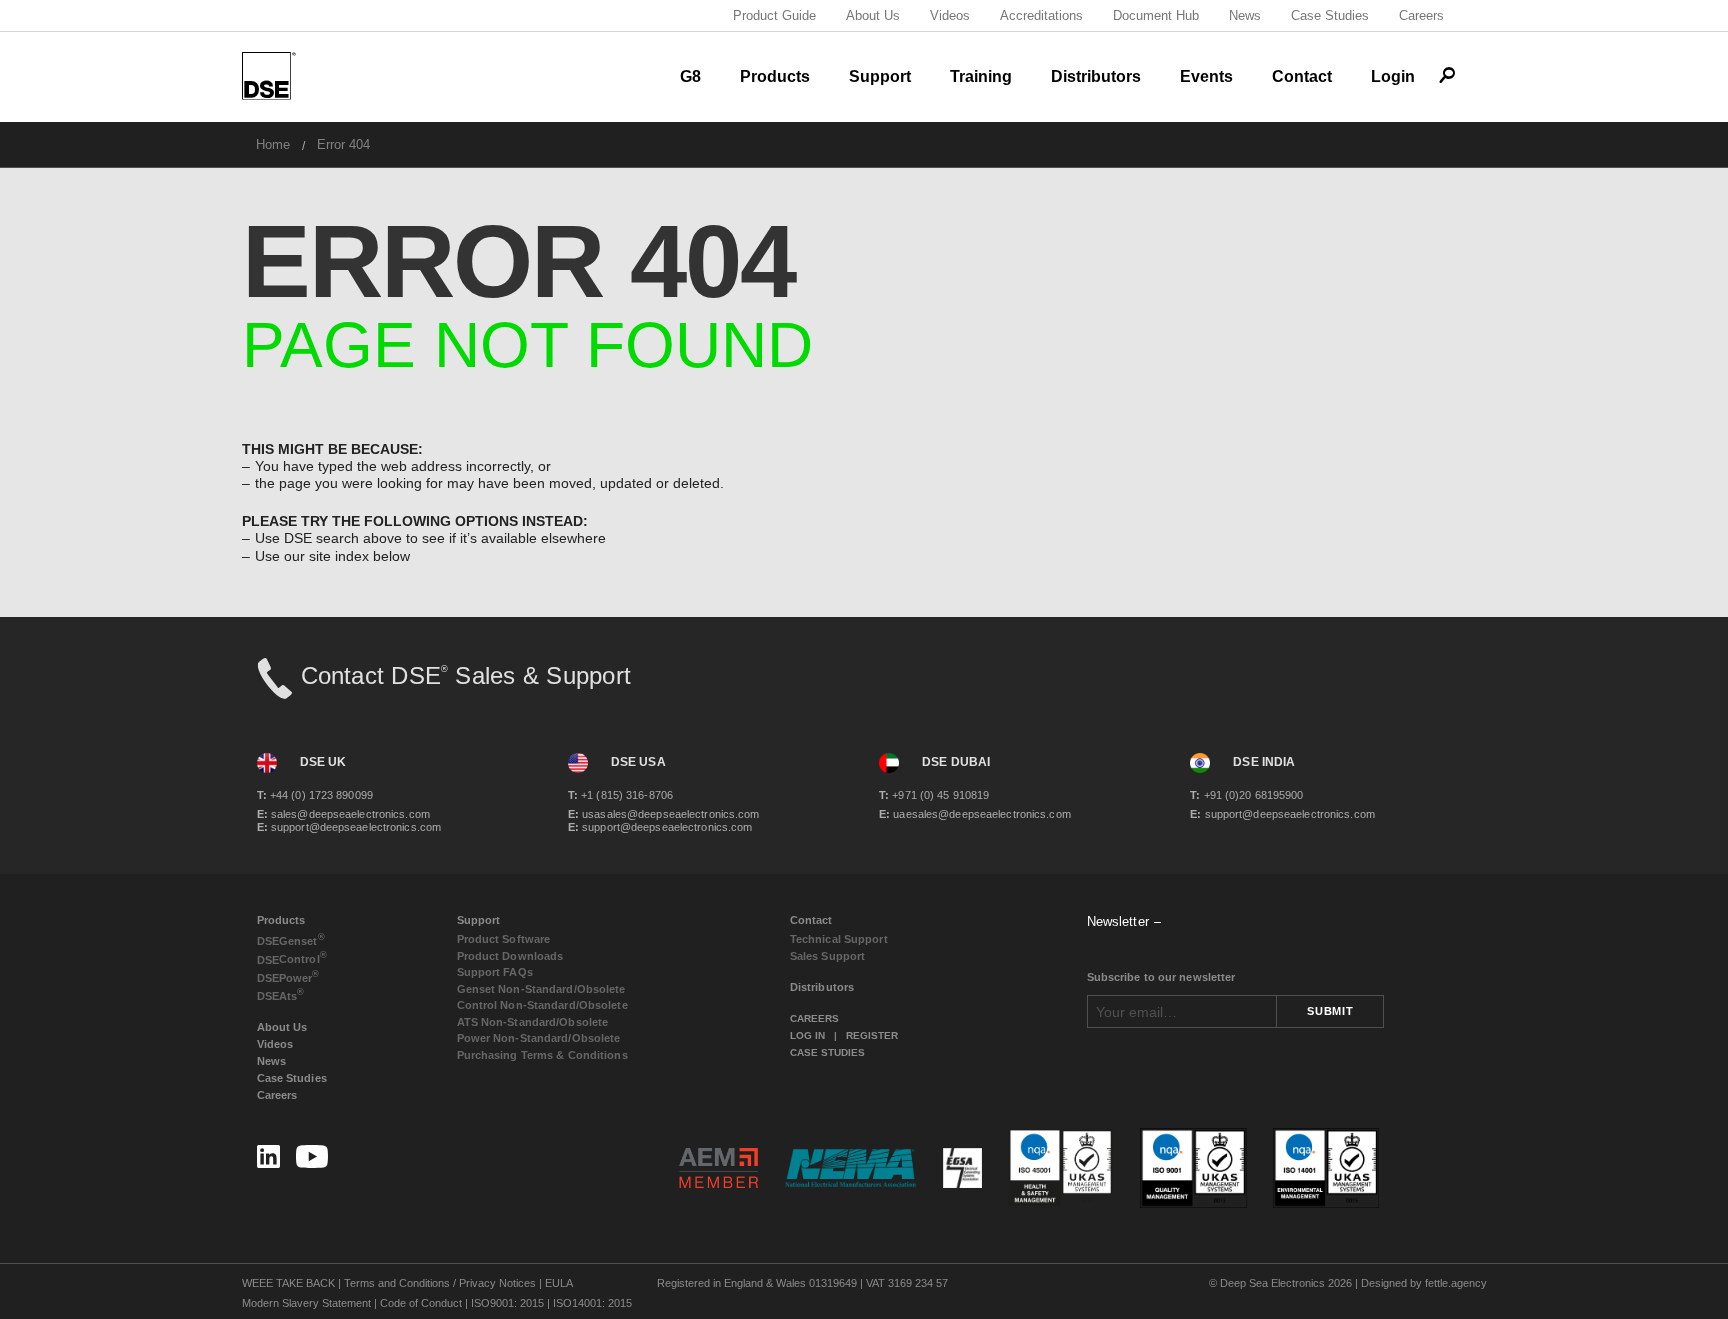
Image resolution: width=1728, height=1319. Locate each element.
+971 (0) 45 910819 (934, 795)
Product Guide (774, 15)
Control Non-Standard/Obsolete (542, 1005)
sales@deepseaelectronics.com (343, 814)
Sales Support (827, 956)
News (1245, 15)
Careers (1421, 15)
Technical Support (839, 939)
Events (1206, 76)
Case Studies (1330, 15)
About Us (873, 15)
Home (273, 144)
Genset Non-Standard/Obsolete (541, 989)
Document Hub (1156, 15)
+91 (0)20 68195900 (1246, 795)
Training (981, 76)
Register (872, 1035)
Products (775, 76)
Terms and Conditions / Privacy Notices (440, 1283)
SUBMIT (1330, 1011)
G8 (690, 76)
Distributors (1096, 76)
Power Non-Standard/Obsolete (539, 1038)
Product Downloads (510, 956)
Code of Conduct (421, 1303)
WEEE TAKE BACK (288, 1283)
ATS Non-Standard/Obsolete (533, 1022)
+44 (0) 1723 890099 (315, 795)
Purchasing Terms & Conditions (542, 1055)
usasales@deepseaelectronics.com (664, 814)
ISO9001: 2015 (507, 1303)
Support (880, 76)
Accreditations (1041, 15)
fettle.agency (1456, 1283)
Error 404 (343, 144)
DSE (291, 939)
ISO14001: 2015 (592, 1303)
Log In (807, 1035)
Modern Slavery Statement (306, 1303)
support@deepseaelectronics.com (349, 827)
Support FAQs (495, 972)
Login (1393, 76)
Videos (950, 15)
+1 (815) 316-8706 (620, 795)
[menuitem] (273, 144)
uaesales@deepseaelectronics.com (975, 814)
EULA (559, 1283)
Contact (1302, 76)
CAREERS (814, 1018)
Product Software (504, 939)
